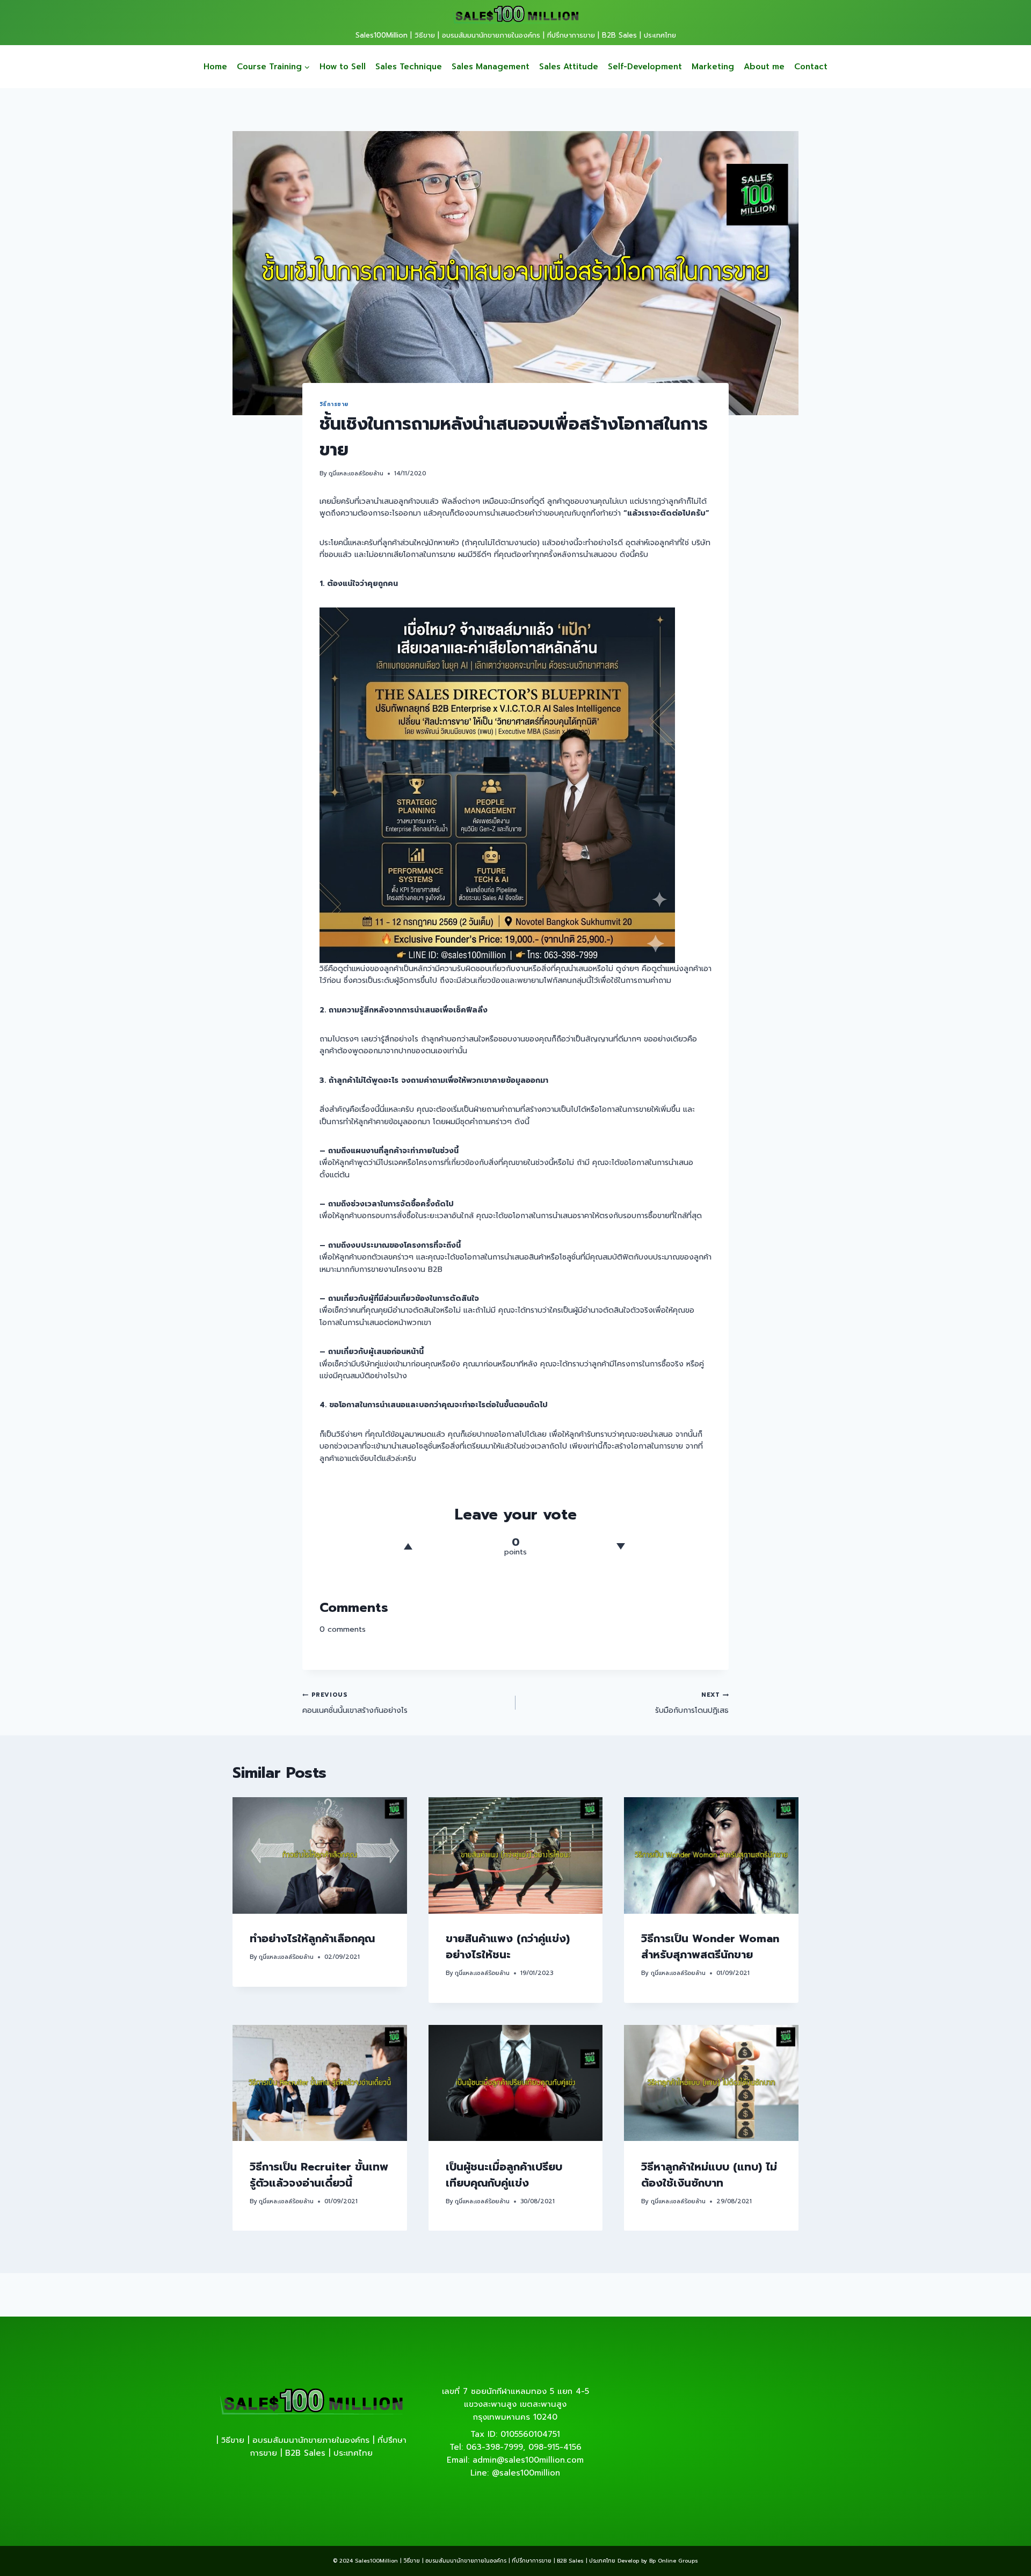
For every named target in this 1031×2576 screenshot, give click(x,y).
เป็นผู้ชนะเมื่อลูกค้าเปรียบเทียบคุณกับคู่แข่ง (504, 2174)
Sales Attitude (569, 67)
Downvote (620, 1546)
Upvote (408, 1546)
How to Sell (343, 67)
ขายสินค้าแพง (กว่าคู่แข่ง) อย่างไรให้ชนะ (508, 1947)
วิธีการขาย (334, 404)
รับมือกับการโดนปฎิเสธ (692, 1703)
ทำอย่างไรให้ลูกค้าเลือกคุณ (312, 1939)
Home (215, 67)
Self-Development (645, 67)
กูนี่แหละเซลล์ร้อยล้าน (356, 473)
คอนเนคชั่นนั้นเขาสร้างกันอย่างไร (355, 1703)
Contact (811, 67)
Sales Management (491, 67)
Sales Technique (409, 67)
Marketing (713, 67)
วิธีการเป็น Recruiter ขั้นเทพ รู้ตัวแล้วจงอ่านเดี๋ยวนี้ (319, 2174)
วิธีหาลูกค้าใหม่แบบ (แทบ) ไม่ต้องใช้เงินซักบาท (709, 2174)
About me (764, 67)
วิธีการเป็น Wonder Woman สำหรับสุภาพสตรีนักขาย (710, 1947)
